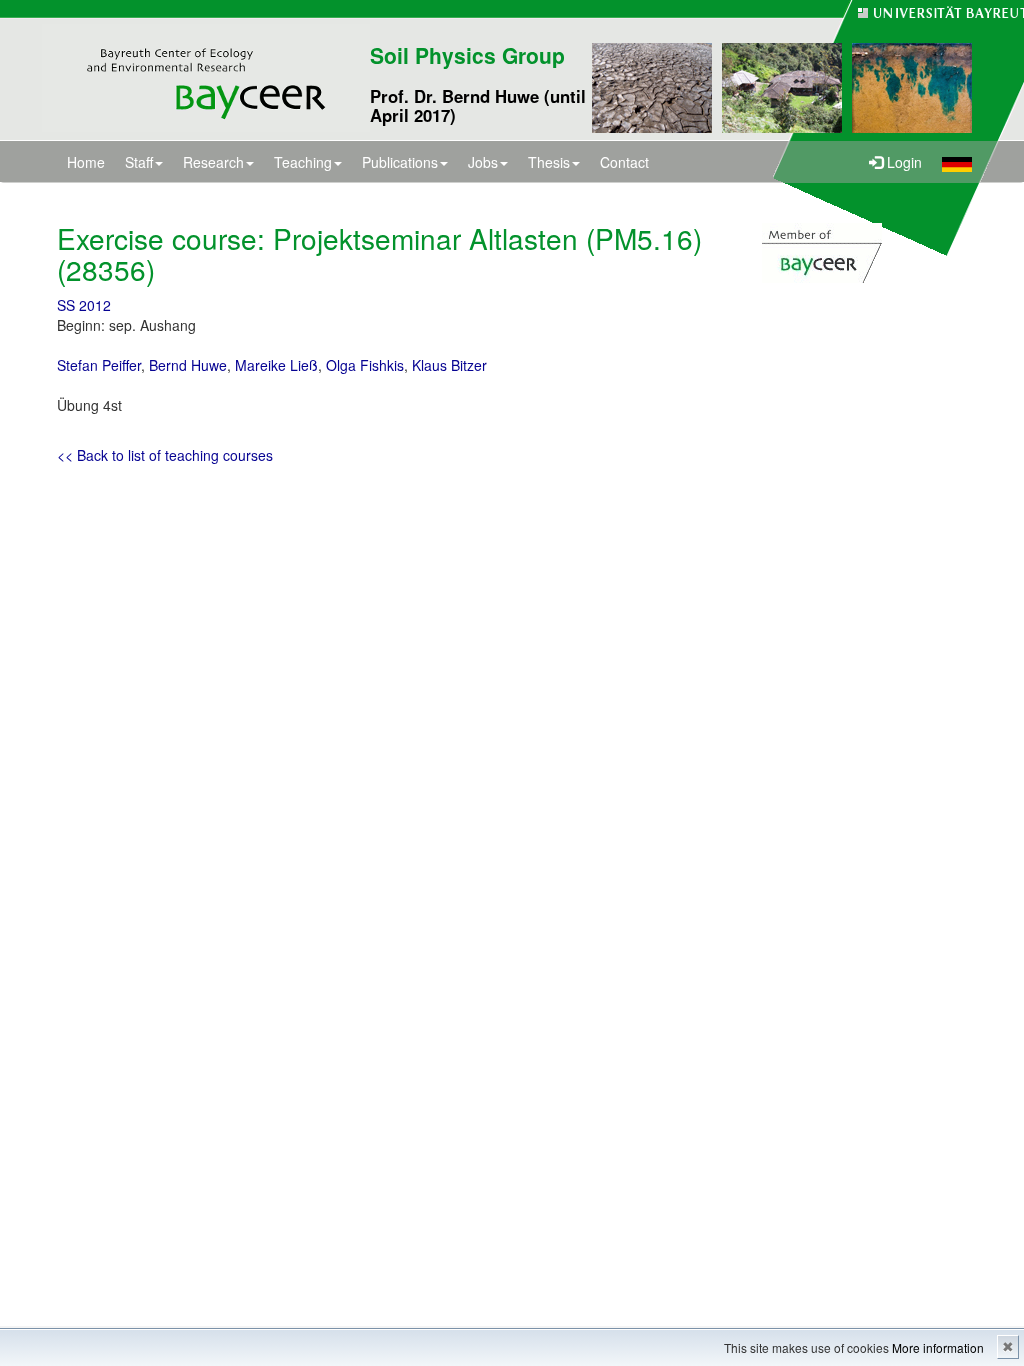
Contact (624, 162)
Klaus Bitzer (449, 365)
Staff (139, 162)
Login (902, 162)
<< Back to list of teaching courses (165, 455)
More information (938, 1347)
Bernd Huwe (188, 365)
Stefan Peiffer (99, 365)
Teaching (303, 162)
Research (213, 162)
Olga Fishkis (365, 365)
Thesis (549, 162)
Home (86, 162)
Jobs (483, 162)
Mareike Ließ (276, 365)
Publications (400, 162)
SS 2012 (84, 305)
